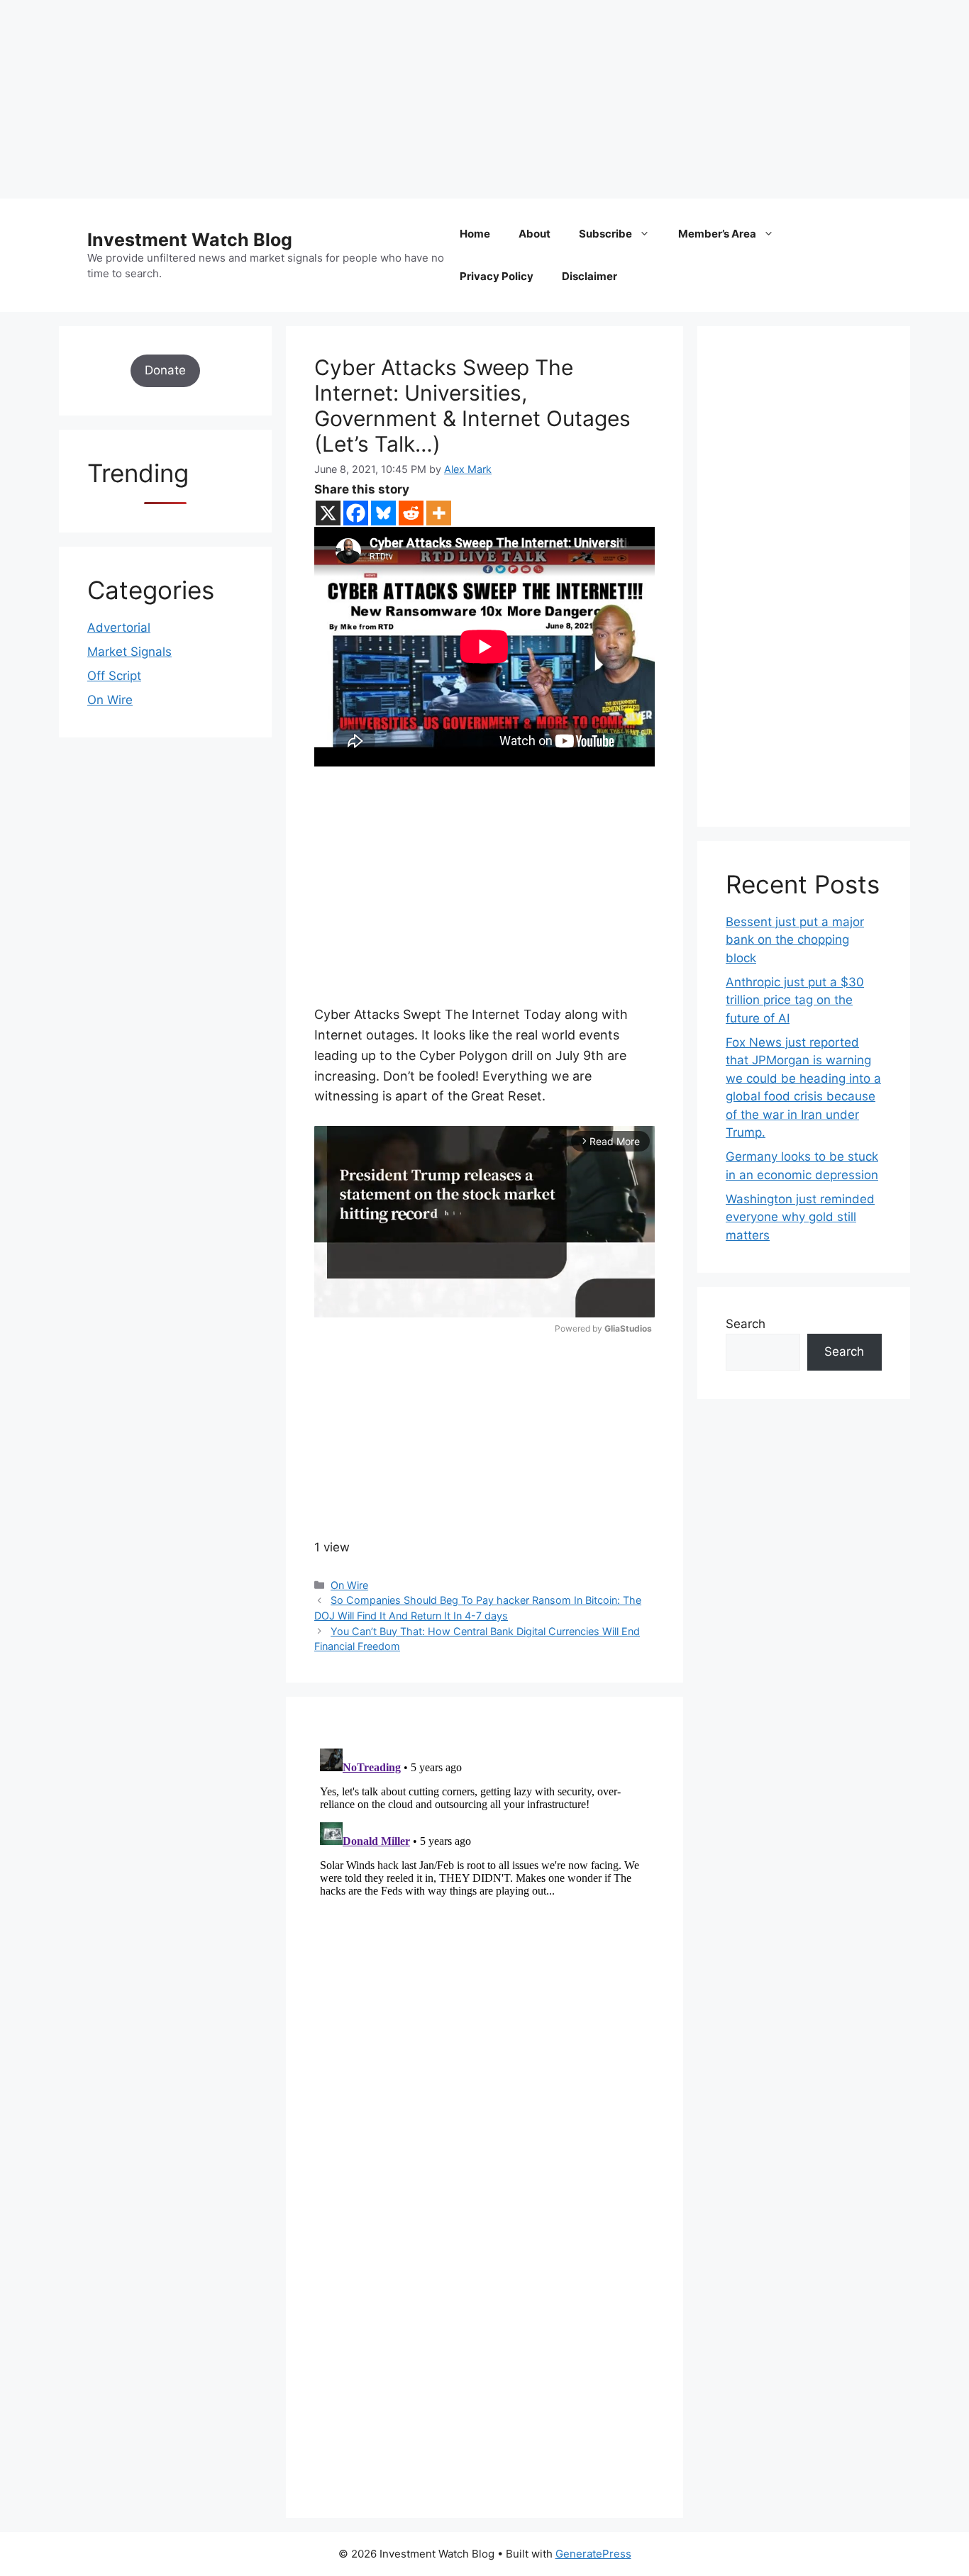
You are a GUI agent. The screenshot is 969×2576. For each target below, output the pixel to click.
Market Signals (129, 652)
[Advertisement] (426, 99)
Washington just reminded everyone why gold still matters (800, 1217)
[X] (328, 513)
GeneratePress (593, 2554)
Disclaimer (589, 276)
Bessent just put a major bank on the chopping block (795, 940)
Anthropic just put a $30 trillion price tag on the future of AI (795, 1000)
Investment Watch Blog (190, 240)
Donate (165, 370)
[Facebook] (356, 513)
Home (475, 234)
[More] (439, 513)
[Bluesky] (383, 513)
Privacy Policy (497, 276)
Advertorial (119, 628)
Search (746, 1324)
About (535, 234)
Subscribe (605, 234)
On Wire (349, 1585)
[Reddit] (411, 513)
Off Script (114, 676)
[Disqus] (484, 1920)
